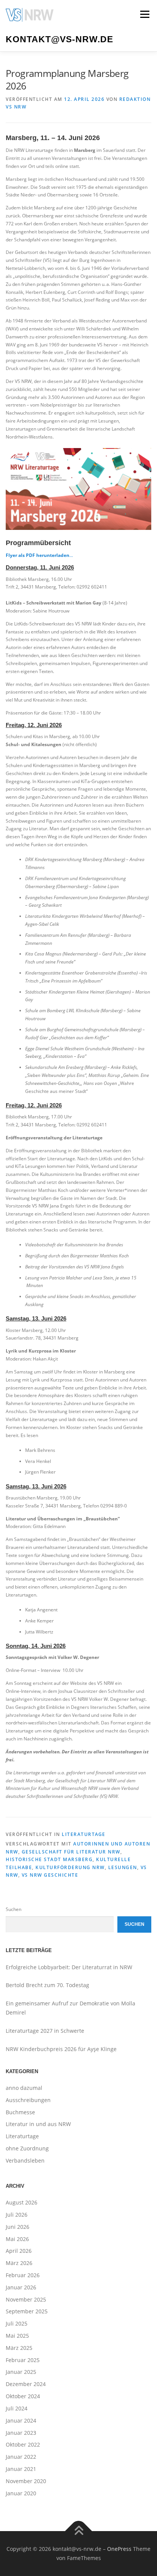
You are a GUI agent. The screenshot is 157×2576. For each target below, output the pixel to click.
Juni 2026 (18, 2227)
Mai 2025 (17, 2336)
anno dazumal (24, 2088)
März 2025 (19, 2348)
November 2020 (26, 2481)
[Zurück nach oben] (79, 2531)
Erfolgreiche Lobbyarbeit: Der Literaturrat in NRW (69, 1967)
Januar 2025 (21, 2372)
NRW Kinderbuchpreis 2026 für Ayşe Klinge (61, 2049)
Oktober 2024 (23, 2396)
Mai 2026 (17, 2239)
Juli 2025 (17, 2323)
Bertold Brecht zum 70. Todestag (48, 1985)
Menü (144, 14)
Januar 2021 (21, 2469)
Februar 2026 (23, 2275)
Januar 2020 (21, 2493)
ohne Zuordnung (27, 2148)
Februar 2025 (23, 2360)
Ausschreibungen (28, 2100)
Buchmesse (20, 2112)
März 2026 (19, 2263)
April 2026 (19, 2251)
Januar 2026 (21, 2287)
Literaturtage (84, 1834)
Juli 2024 (17, 2408)
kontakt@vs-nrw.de (59, 39)
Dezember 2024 (26, 2384)
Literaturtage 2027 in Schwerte (45, 2031)
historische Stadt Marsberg (49, 1859)
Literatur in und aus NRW (38, 2124)
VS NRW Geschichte (50, 1875)
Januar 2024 (21, 2420)
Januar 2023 (21, 2433)
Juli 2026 (17, 2215)
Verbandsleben (25, 2160)
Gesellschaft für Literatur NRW (71, 1852)
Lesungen (123, 1867)
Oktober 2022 (23, 2444)
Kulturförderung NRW (70, 1867)
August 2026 (22, 2202)
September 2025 (27, 2311)
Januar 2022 (21, 2457)
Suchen (14, 1909)
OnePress (119, 2549)
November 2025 (26, 2299)
